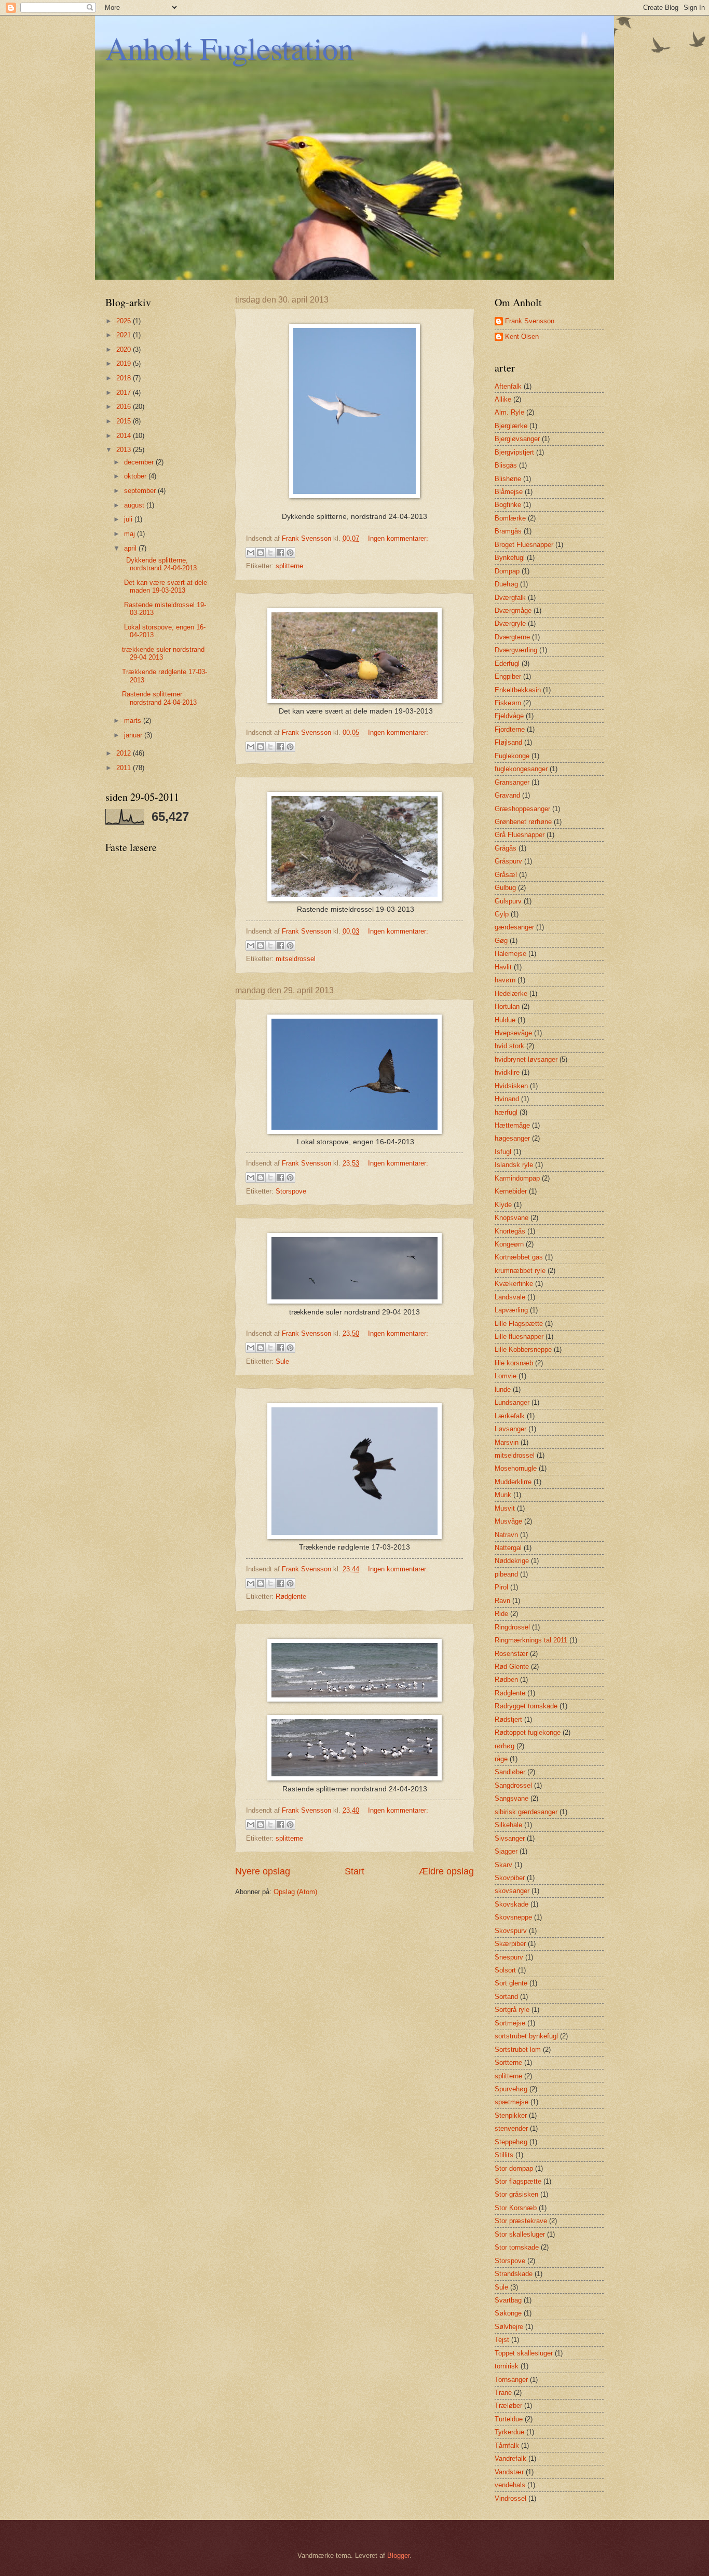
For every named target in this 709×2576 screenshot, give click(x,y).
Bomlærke (510, 518)
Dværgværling (516, 650)
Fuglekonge (512, 756)
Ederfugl (507, 663)
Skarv (503, 1865)
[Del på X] (270, 553)
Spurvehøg (511, 2089)
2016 (125, 407)
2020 (125, 350)
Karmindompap (517, 1178)
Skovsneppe (513, 1917)
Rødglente (291, 1597)
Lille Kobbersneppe (523, 1349)
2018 (125, 378)
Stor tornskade (517, 2247)
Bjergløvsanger (517, 439)
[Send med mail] (251, 553)
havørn (505, 980)
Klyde (503, 1205)
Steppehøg (511, 2142)
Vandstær (509, 2472)
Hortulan (507, 1006)
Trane (503, 2393)
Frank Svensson (530, 321)
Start (354, 1871)
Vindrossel (510, 2498)
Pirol (501, 1587)
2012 (125, 753)
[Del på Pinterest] (290, 553)
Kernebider (511, 1191)
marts (134, 721)
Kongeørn (509, 1244)
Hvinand (507, 1099)
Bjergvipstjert (514, 452)
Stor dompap (514, 2168)
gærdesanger (514, 927)
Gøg (501, 941)
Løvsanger (510, 1429)
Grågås (506, 848)
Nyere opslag (263, 1871)
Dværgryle (510, 624)
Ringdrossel (512, 1627)
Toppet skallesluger (524, 2353)
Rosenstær (511, 1654)
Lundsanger (512, 1402)
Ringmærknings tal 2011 (531, 1640)
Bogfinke (508, 505)
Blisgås (506, 465)
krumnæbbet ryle (520, 1271)
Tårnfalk (507, 2445)
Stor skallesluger (520, 2234)
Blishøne (508, 479)
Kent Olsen (522, 337)
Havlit (503, 967)
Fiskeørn (508, 703)
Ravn (502, 1601)
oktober (136, 476)
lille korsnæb (514, 1363)
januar (134, 735)
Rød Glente (512, 1667)
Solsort (505, 1970)
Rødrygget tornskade (526, 1706)
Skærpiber (510, 1944)
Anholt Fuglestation (229, 48)
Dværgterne (512, 637)
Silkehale (508, 1825)
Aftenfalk (508, 386)
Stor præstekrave (521, 2221)
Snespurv (509, 1957)
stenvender (511, 2128)
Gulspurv (508, 901)
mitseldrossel (296, 959)
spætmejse (512, 2102)
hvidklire (507, 1072)
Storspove (291, 1191)
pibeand (506, 1574)
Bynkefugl (510, 558)
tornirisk (507, 2366)
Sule (282, 1361)
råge (501, 1759)
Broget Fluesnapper (524, 545)
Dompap (507, 571)
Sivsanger (510, 1838)
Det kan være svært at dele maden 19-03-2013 (165, 586)
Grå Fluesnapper (520, 835)
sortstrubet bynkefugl (526, 2036)
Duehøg (506, 584)
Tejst (502, 2340)
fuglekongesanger (521, 769)
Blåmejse (509, 492)
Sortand (506, 1997)
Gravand (507, 795)
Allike (503, 399)
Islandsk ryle (514, 1165)
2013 (125, 450)
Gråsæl (506, 875)
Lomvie (506, 1376)
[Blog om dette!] (261, 553)
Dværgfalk (510, 598)
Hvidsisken (511, 1086)
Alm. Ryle (509, 412)
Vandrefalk (510, 2458)
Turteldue (509, 2419)
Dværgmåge (513, 611)
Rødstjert (508, 1719)
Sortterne (508, 2063)
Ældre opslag (446, 1871)
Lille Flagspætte (519, 1324)
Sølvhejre (509, 2327)
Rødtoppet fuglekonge (528, 1732)
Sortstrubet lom (518, 2050)
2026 (125, 321)
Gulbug (505, 888)
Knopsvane (512, 1218)
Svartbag (508, 2300)
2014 (125, 436)
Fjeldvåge (509, 716)
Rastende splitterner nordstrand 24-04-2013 (159, 698)
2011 (125, 768)
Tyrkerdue (509, 2432)
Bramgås (508, 531)
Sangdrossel (513, 1785)
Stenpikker (511, 2115)
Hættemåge (512, 1125)
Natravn (506, 1535)
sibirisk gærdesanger (526, 1812)
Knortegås (510, 1231)
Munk (503, 1495)
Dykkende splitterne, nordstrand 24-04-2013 (159, 564)
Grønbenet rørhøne (523, 822)
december (140, 462)
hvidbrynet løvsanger (526, 1059)
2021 (125, 335)
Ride (501, 1614)
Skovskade (512, 1904)
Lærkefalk (510, 1416)
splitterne (289, 566)
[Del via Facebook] (280, 553)
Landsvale (510, 1297)
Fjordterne (510, 729)
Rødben (506, 1680)
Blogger (398, 2556)
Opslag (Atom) (295, 1892)
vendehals (510, 2485)
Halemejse (510, 954)
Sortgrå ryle (512, 2010)
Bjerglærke (511, 426)
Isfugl (503, 1152)
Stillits (504, 2155)
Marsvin (507, 1442)
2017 (125, 393)
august (135, 505)
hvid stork (509, 1046)
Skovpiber (510, 1878)
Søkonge (508, 2313)
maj (131, 534)
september (141, 491)
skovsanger (512, 1891)
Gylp (502, 914)
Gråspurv (508, 861)
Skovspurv (511, 1931)
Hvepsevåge (513, 1033)
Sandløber (510, 1772)
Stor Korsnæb (516, 2208)
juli (129, 519)
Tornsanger (511, 2380)
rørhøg (505, 1746)
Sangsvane (512, 1798)
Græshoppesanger (522, 809)
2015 (125, 421)
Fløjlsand (508, 742)
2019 (125, 364)
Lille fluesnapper (519, 1337)
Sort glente (511, 1983)
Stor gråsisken (516, 2194)
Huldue (505, 1020)
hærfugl (506, 1112)
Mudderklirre (513, 1482)
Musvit (505, 1508)
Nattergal (508, 1548)
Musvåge (508, 1521)
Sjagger (506, 1851)
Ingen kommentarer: (398, 538)
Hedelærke (511, 994)
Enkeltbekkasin (518, 690)
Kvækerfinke (514, 1284)
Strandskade (514, 2274)
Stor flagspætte (518, 2181)
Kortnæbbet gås (519, 1257)
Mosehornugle (516, 1468)
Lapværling (511, 1310)
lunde (503, 1389)
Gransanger (512, 782)
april (131, 548)
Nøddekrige (512, 1561)
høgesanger (512, 1138)
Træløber (508, 2406)
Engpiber (508, 676)
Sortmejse (510, 2023)
